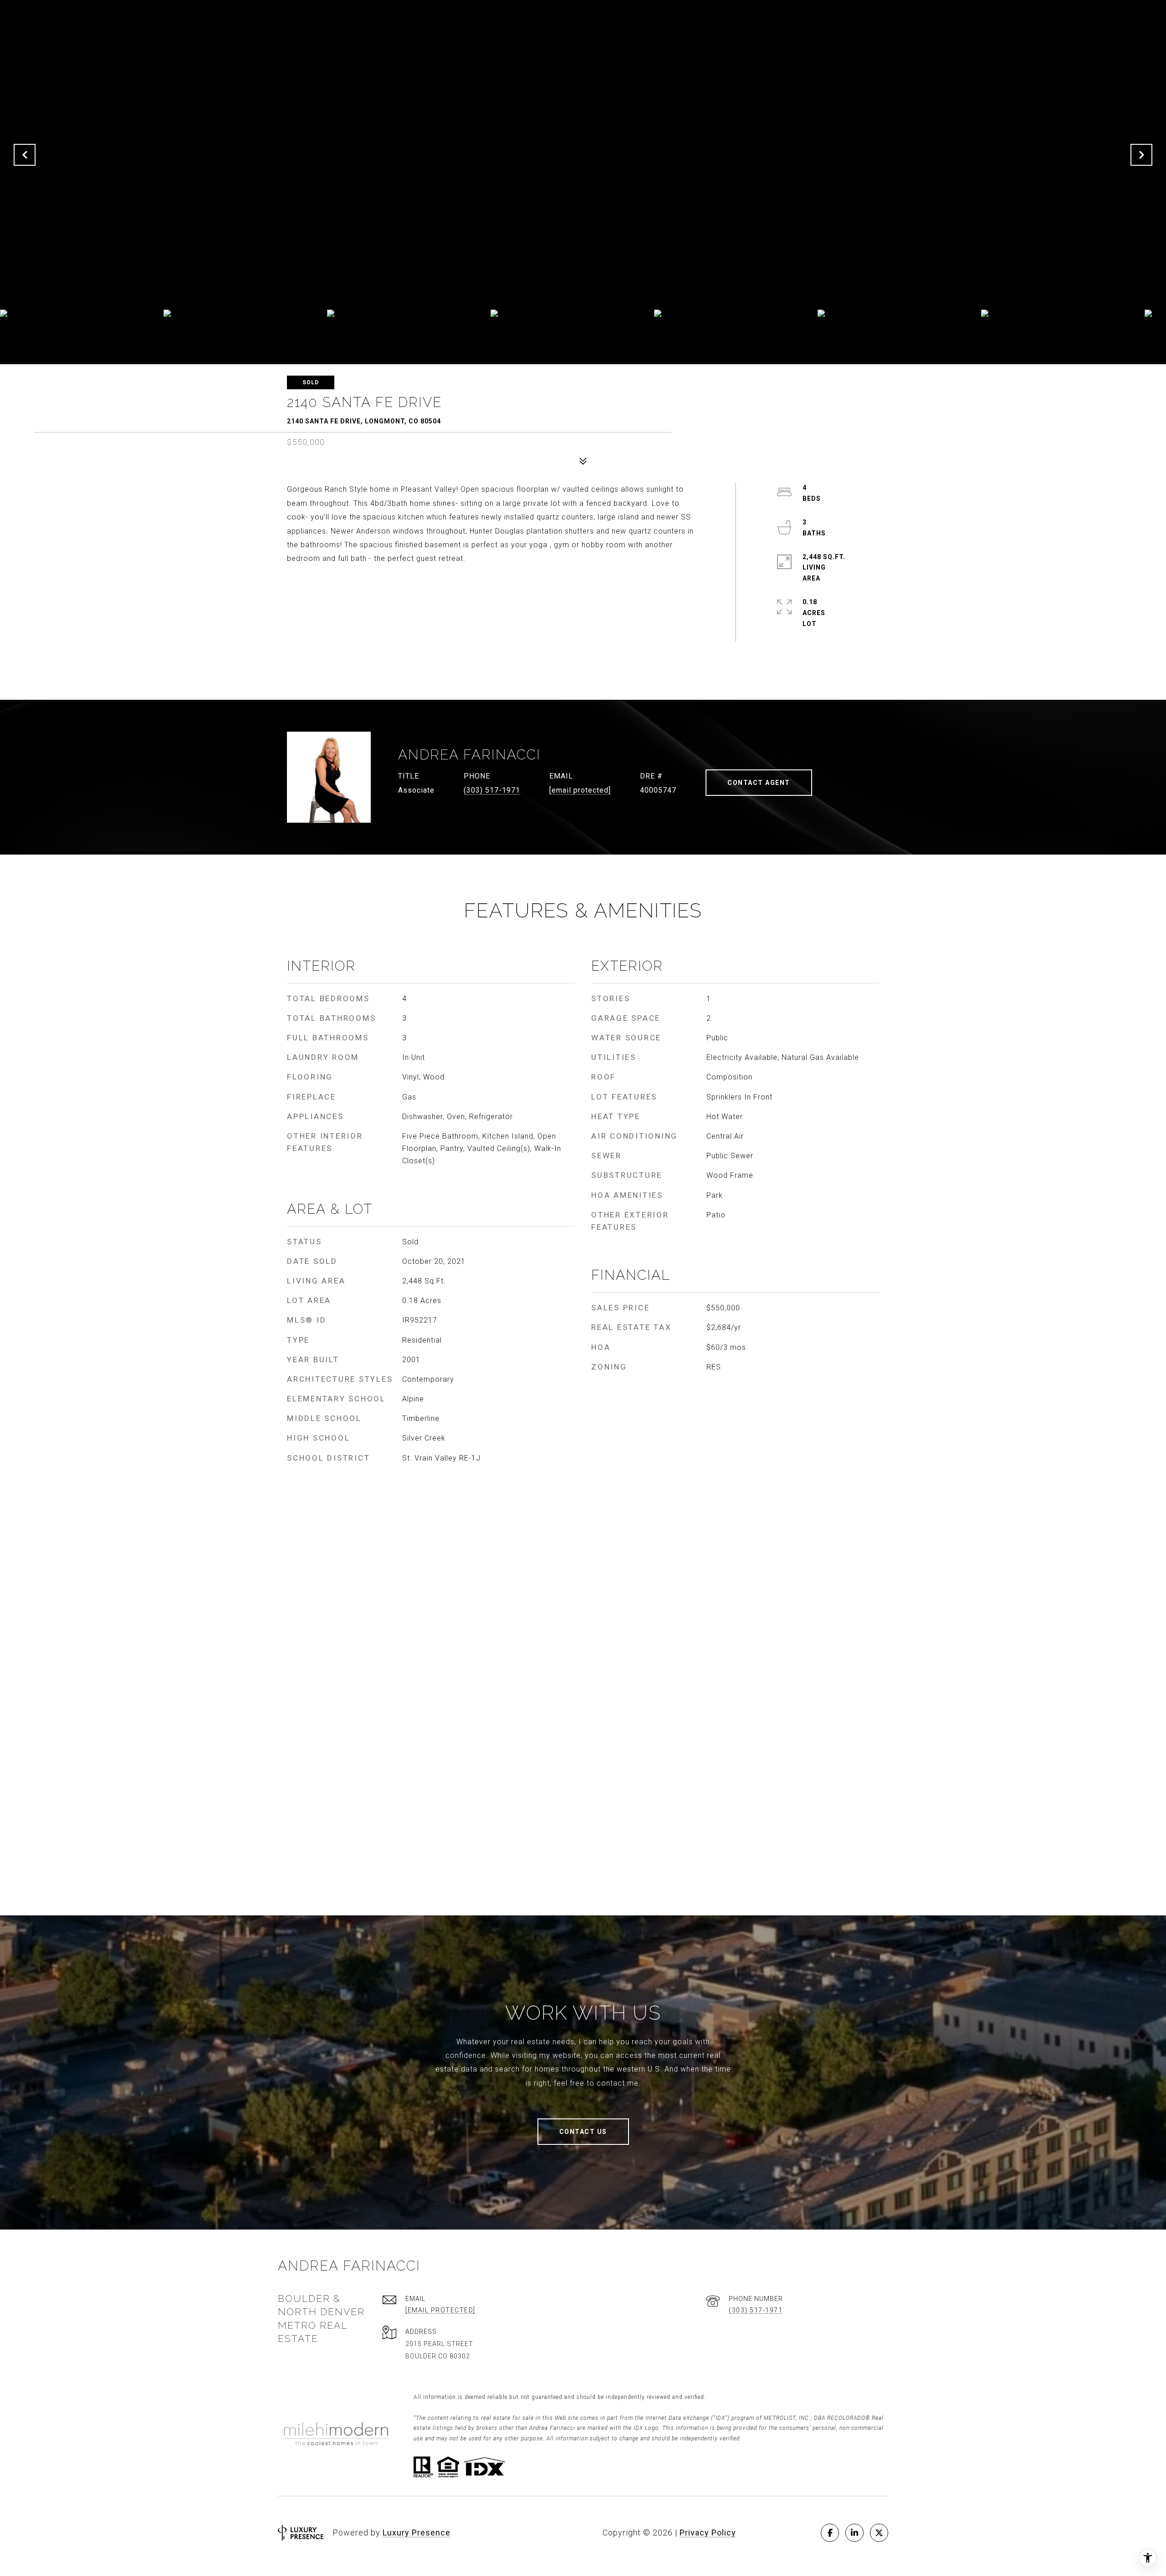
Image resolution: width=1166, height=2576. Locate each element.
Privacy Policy (708, 2533)
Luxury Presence (417, 2533)
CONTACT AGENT (759, 783)
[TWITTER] (879, 2533)
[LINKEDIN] (854, 2533)
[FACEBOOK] (830, 2533)
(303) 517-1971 (492, 790)
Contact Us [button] (583, 2132)
